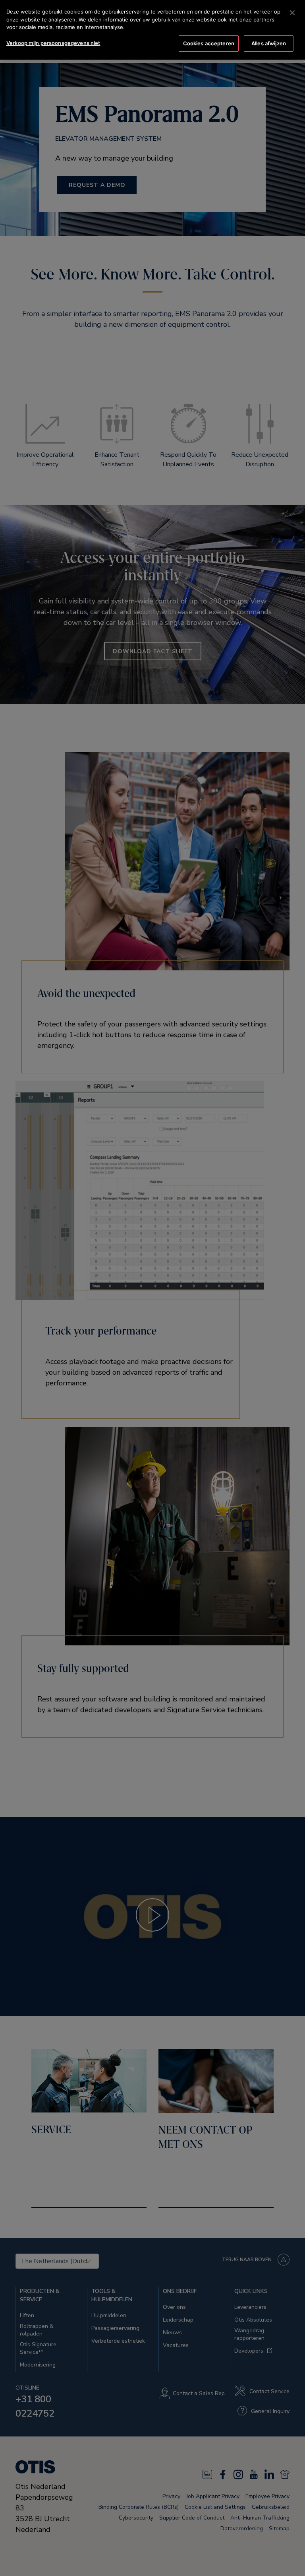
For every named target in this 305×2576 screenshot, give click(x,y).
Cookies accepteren (209, 43)
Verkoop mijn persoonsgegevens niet (53, 43)
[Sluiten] (292, 13)
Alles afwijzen (269, 43)
